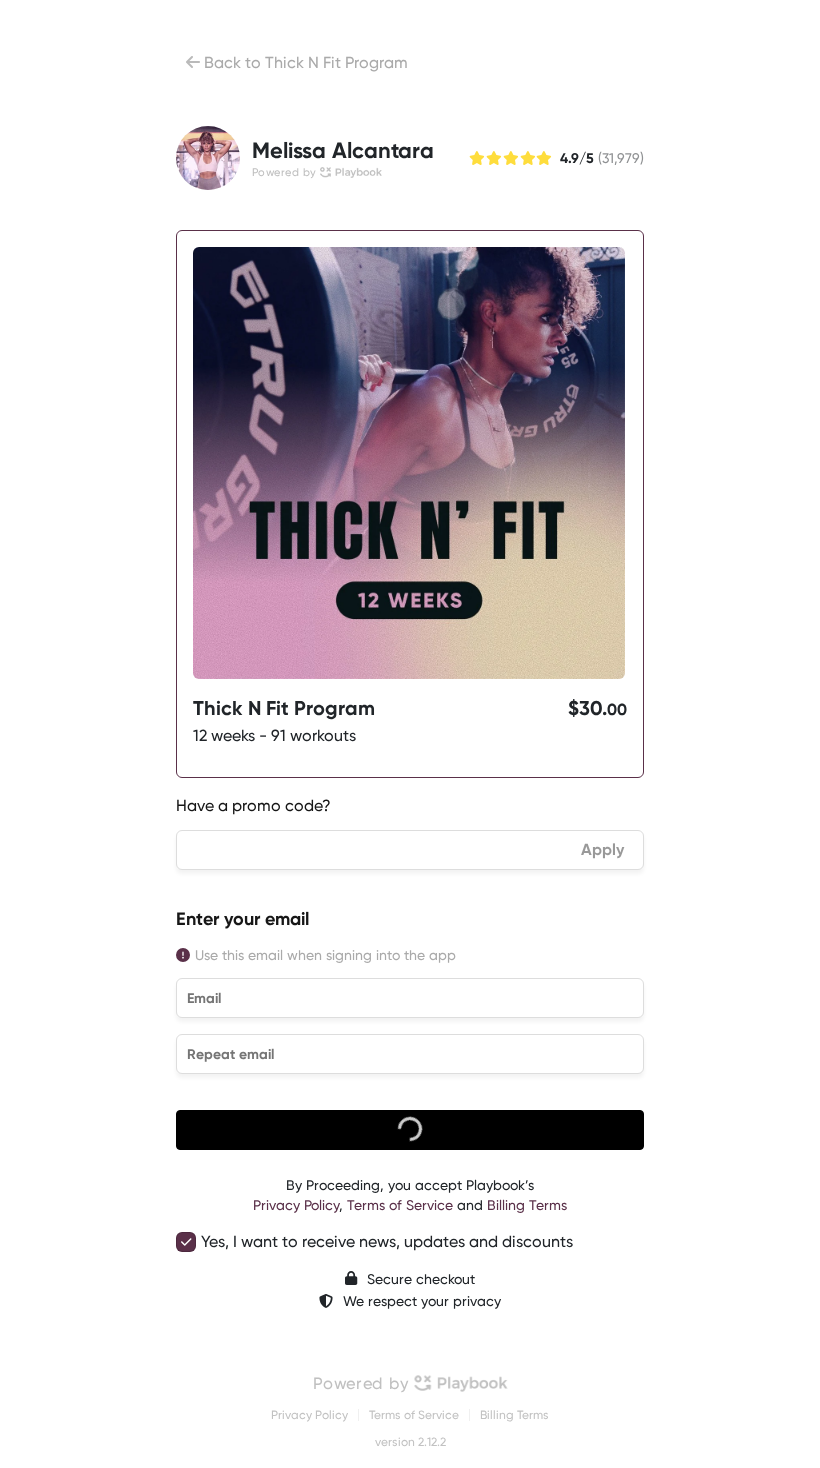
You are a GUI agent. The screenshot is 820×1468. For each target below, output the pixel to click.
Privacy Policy (296, 1205)
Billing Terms (527, 1205)
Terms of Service (400, 1205)
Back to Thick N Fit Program (306, 62)
